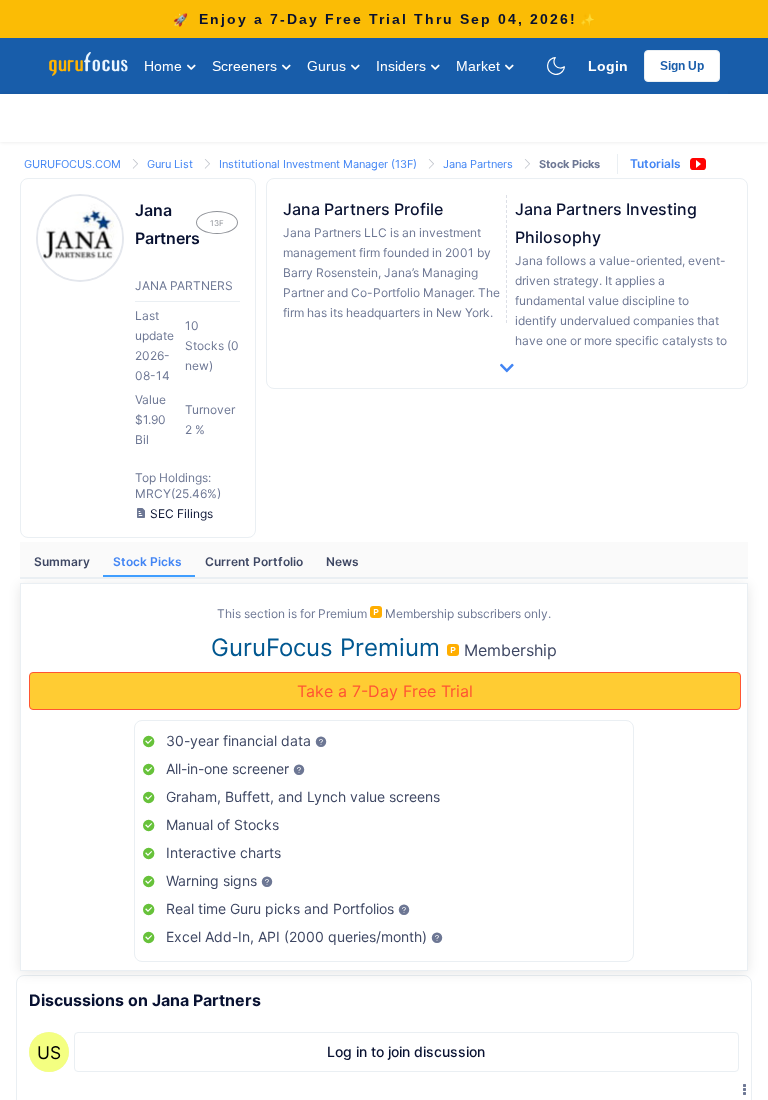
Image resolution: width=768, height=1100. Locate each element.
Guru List (171, 164)
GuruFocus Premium (329, 647)
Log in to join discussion (406, 1051)
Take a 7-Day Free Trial (385, 691)
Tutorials (655, 163)
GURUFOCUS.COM (74, 164)
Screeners (246, 66)
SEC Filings (181, 513)
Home (165, 66)
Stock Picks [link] (569, 164)
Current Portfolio (255, 561)
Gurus (328, 66)
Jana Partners (479, 164)
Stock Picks (149, 561)
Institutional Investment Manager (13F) (319, 164)
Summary (63, 561)
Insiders (403, 66)
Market (480, 66)
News (342, 561)
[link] (74, 162)
